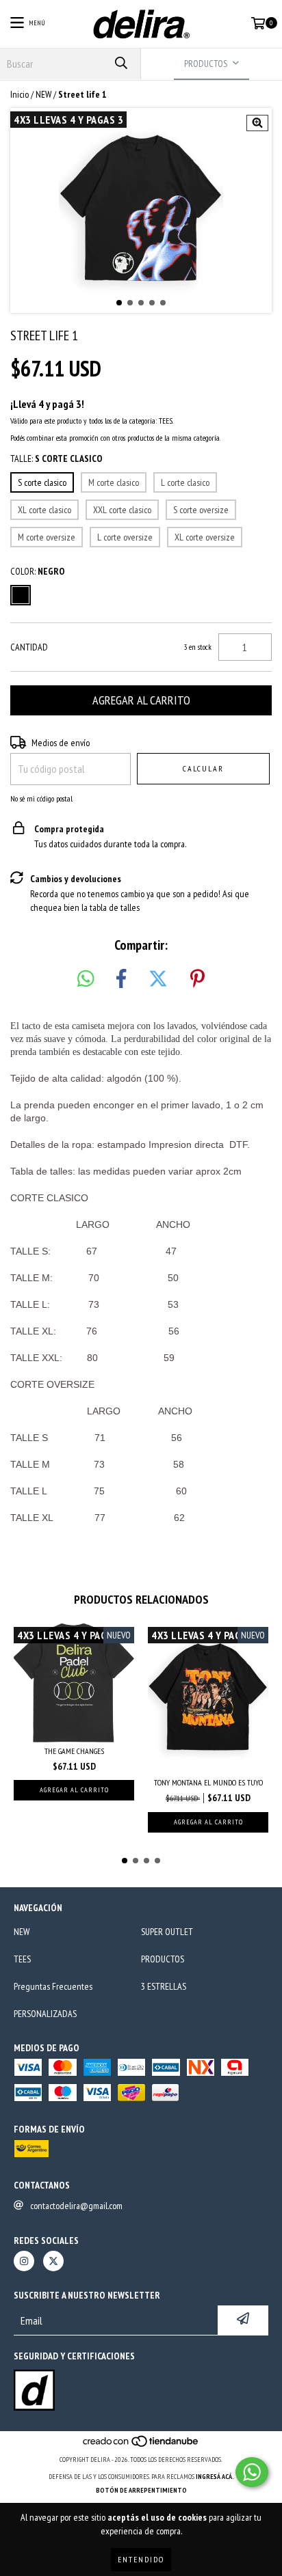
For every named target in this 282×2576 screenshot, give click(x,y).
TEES (22, 1959)
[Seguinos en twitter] (53, 2261)
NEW (43, 94)
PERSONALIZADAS (45, 2014)
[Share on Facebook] (121, 979)
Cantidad (29, 647)
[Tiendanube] (141, 2446)
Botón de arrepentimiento (141, 2490)
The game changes (74, 1751)
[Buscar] (120, 64)
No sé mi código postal (41, 798)
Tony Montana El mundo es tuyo (208, 1782)
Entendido (141, 2559)
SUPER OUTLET (167, 1932)
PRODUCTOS (163, 1959)
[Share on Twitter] (158, 979)
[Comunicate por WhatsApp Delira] (252, 2472)
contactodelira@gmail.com (76, 2206)
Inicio (20, 94)
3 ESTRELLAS (164, 1986)
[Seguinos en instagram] (24, 2261)
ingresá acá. (215, 2477)
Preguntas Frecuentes (53, 1986)
